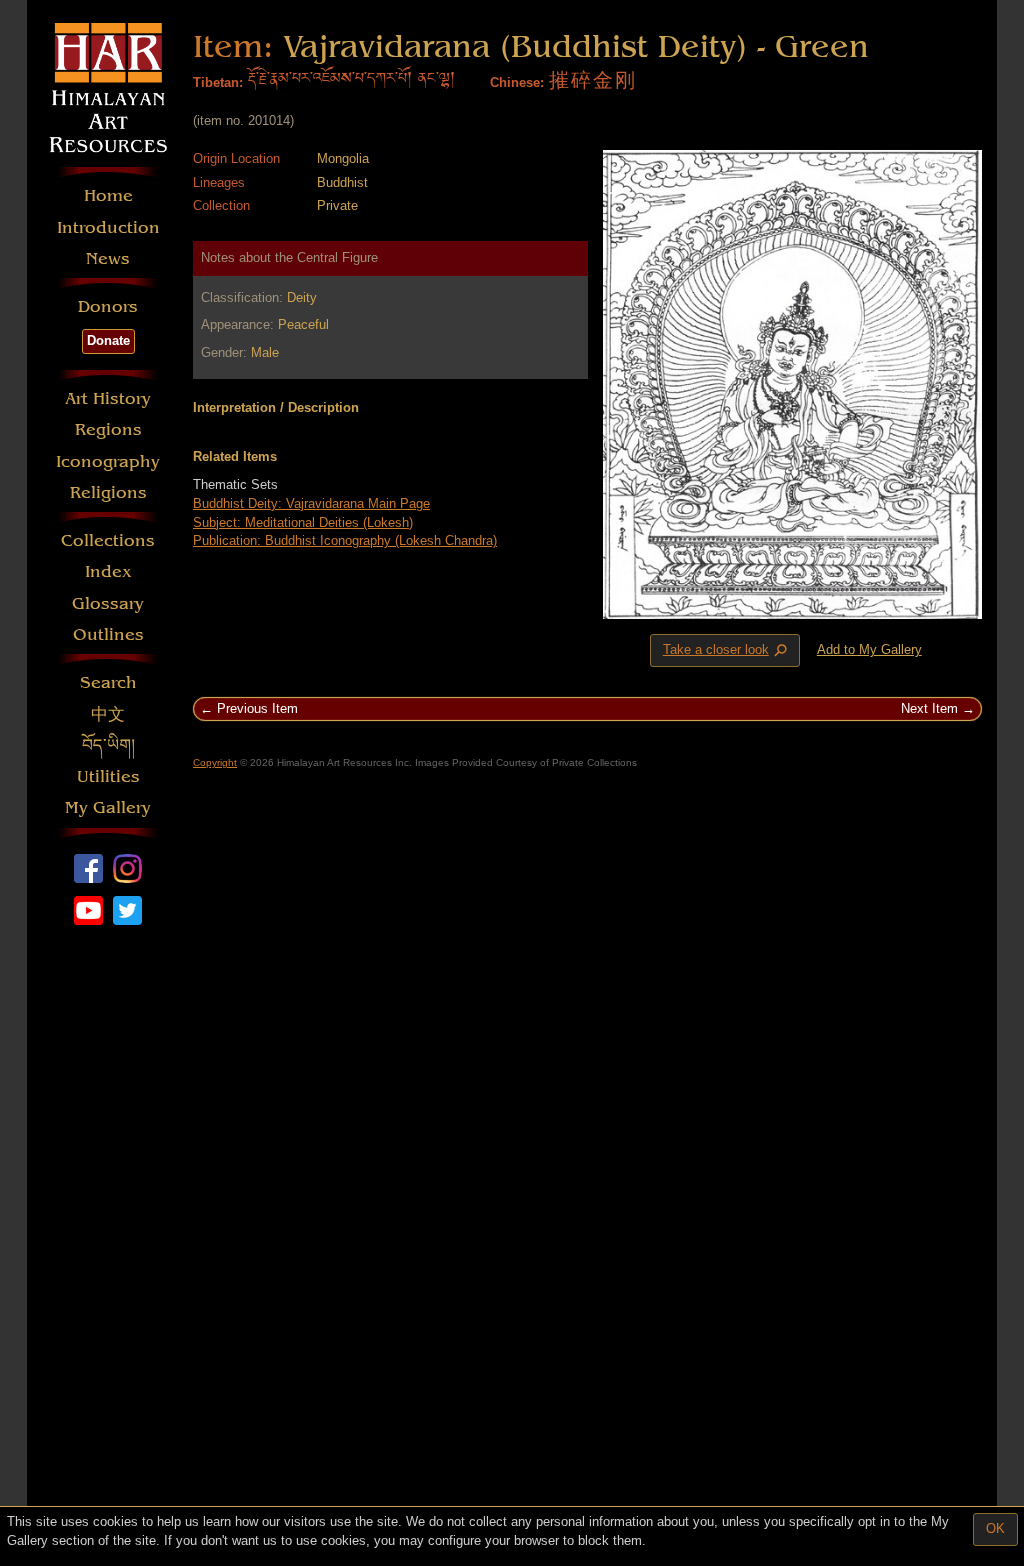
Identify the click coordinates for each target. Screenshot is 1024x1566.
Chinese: (517, 82)
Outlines (108, 634)
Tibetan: (218, 82)
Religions (108, 492)
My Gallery (108, 807)
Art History (108, 398)
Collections (108, 540)
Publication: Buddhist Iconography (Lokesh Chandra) (345, 540)
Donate (108, 340)
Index (108, 571)
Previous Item (257, 708)
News (108, 258)
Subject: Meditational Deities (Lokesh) (303, 522)
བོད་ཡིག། (108, 745)
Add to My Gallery (869, 649)
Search (108, 682)
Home (108, 195)
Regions (108, 429)
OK (995, 1528)
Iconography (108, 461)
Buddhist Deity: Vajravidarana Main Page (311, 503)
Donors (108, 306)
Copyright (215, 762)
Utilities (108, 776)
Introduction (108, 227)
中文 (108, 714)
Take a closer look (727, 651)
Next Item (929, 708)
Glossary (108, 603)
